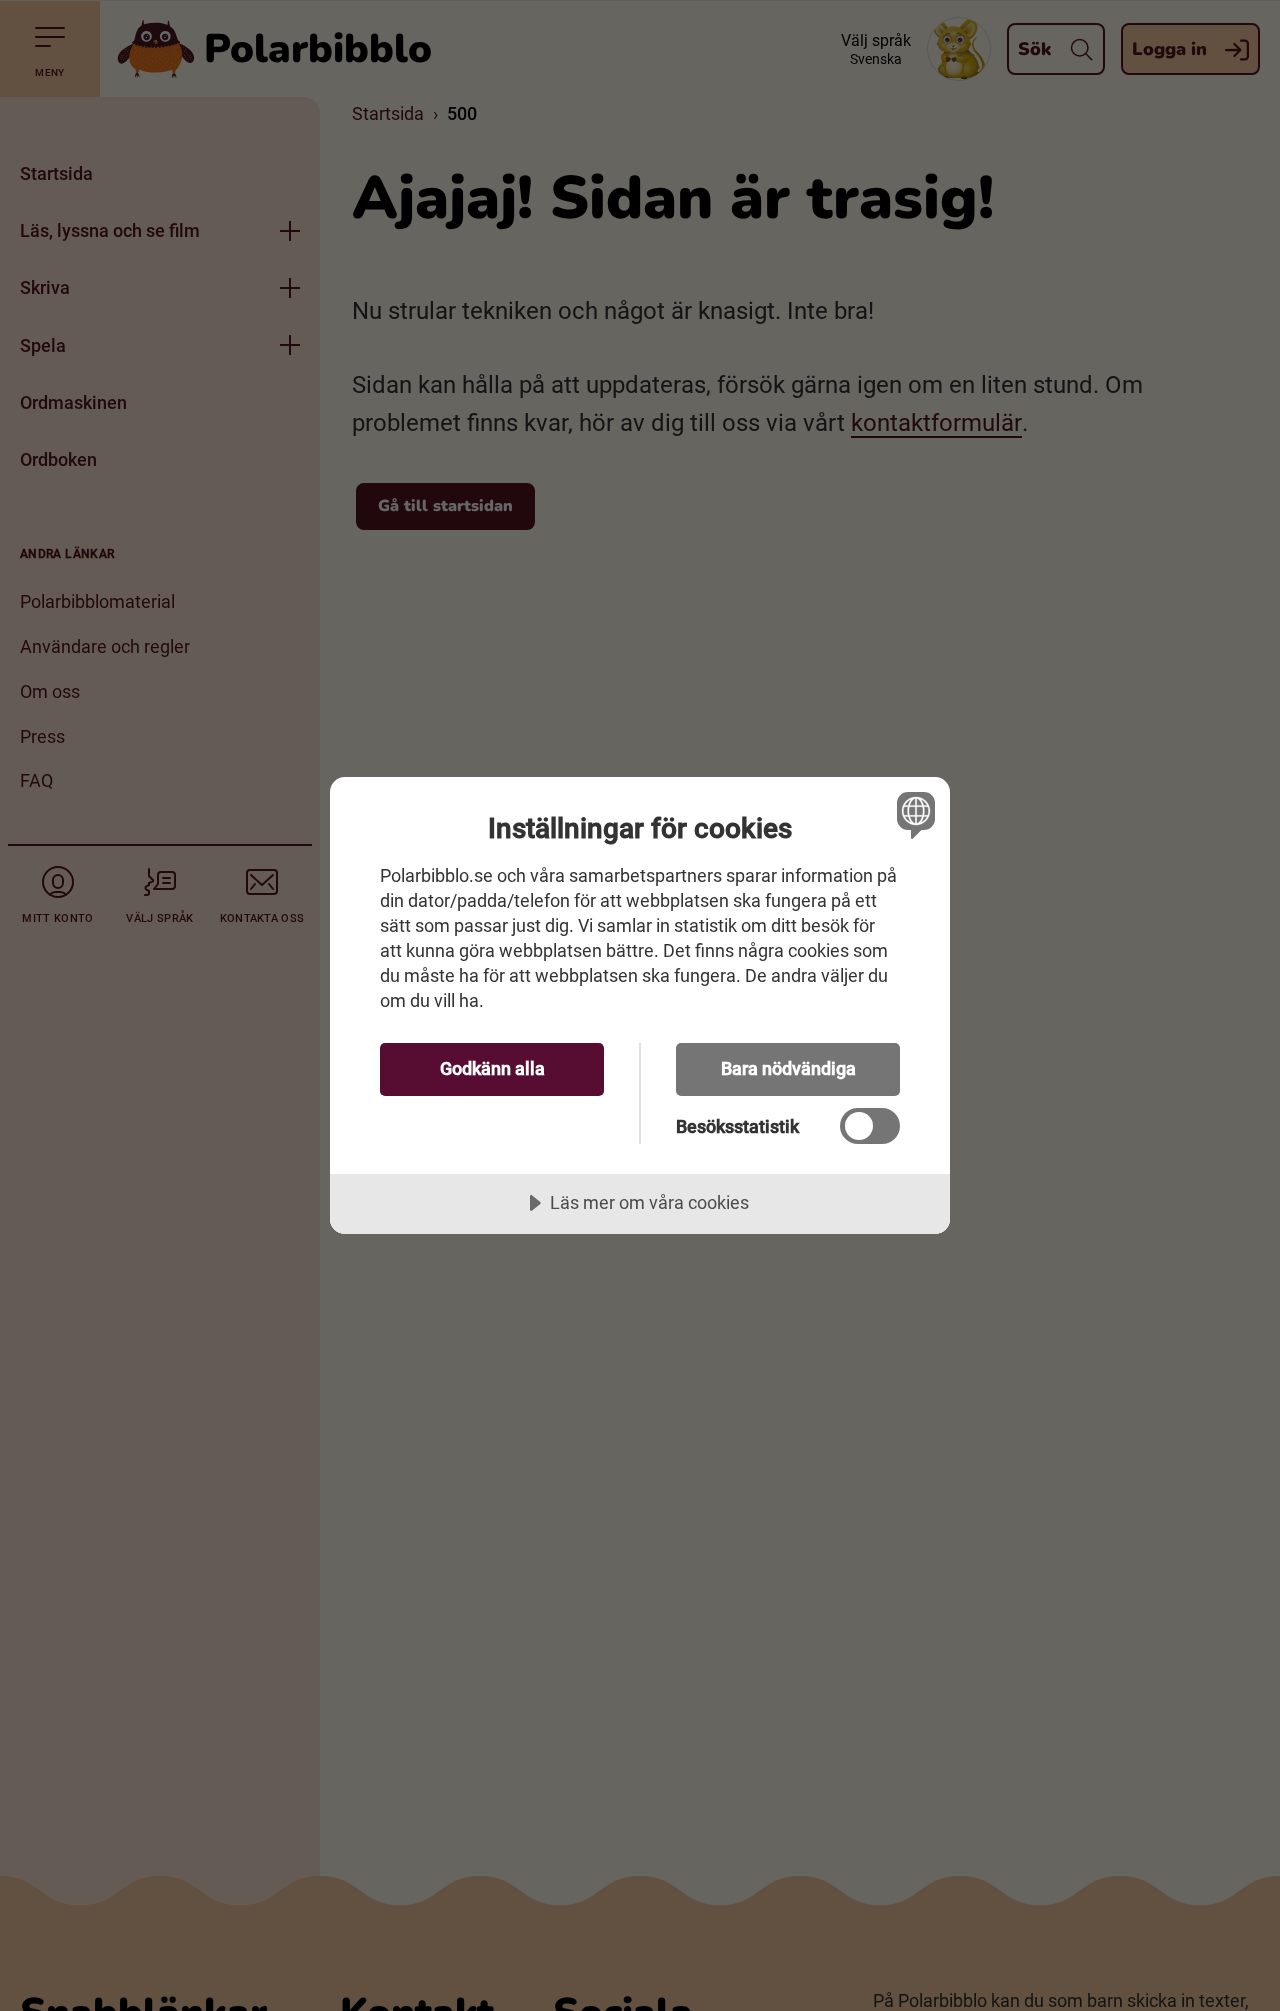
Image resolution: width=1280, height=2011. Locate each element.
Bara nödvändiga (788, 1068)
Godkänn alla (492, 1068)
